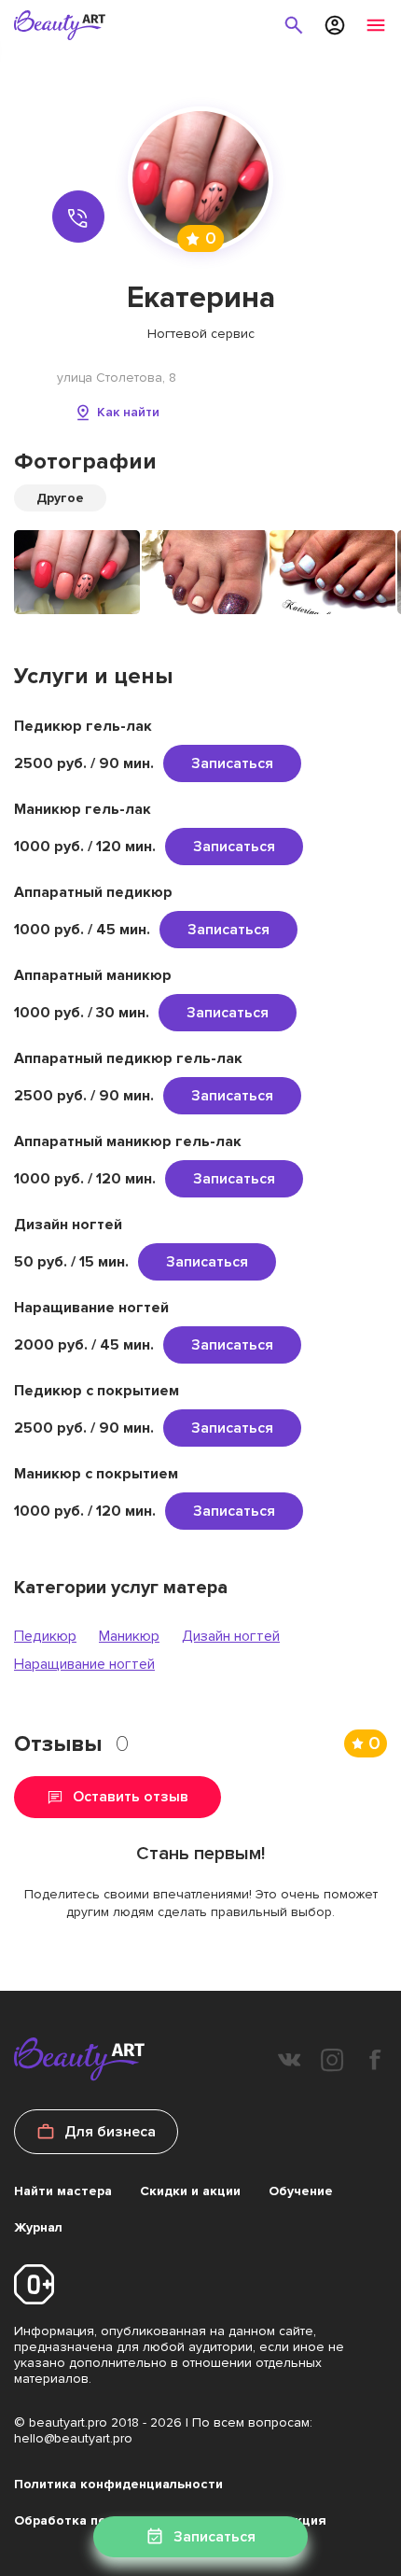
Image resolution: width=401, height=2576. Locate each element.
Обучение (301, 2191)
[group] (77, 572)
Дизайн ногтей (231, 1636)
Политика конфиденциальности (118, 2484)
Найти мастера (63, 2191)
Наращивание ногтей (84, 1664)
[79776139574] (78, 217)
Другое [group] (60, 498)
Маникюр (129, 1636)
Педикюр (45, 1636)
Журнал (38, 2227)
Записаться (232, 763)
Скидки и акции (190, 2191)
